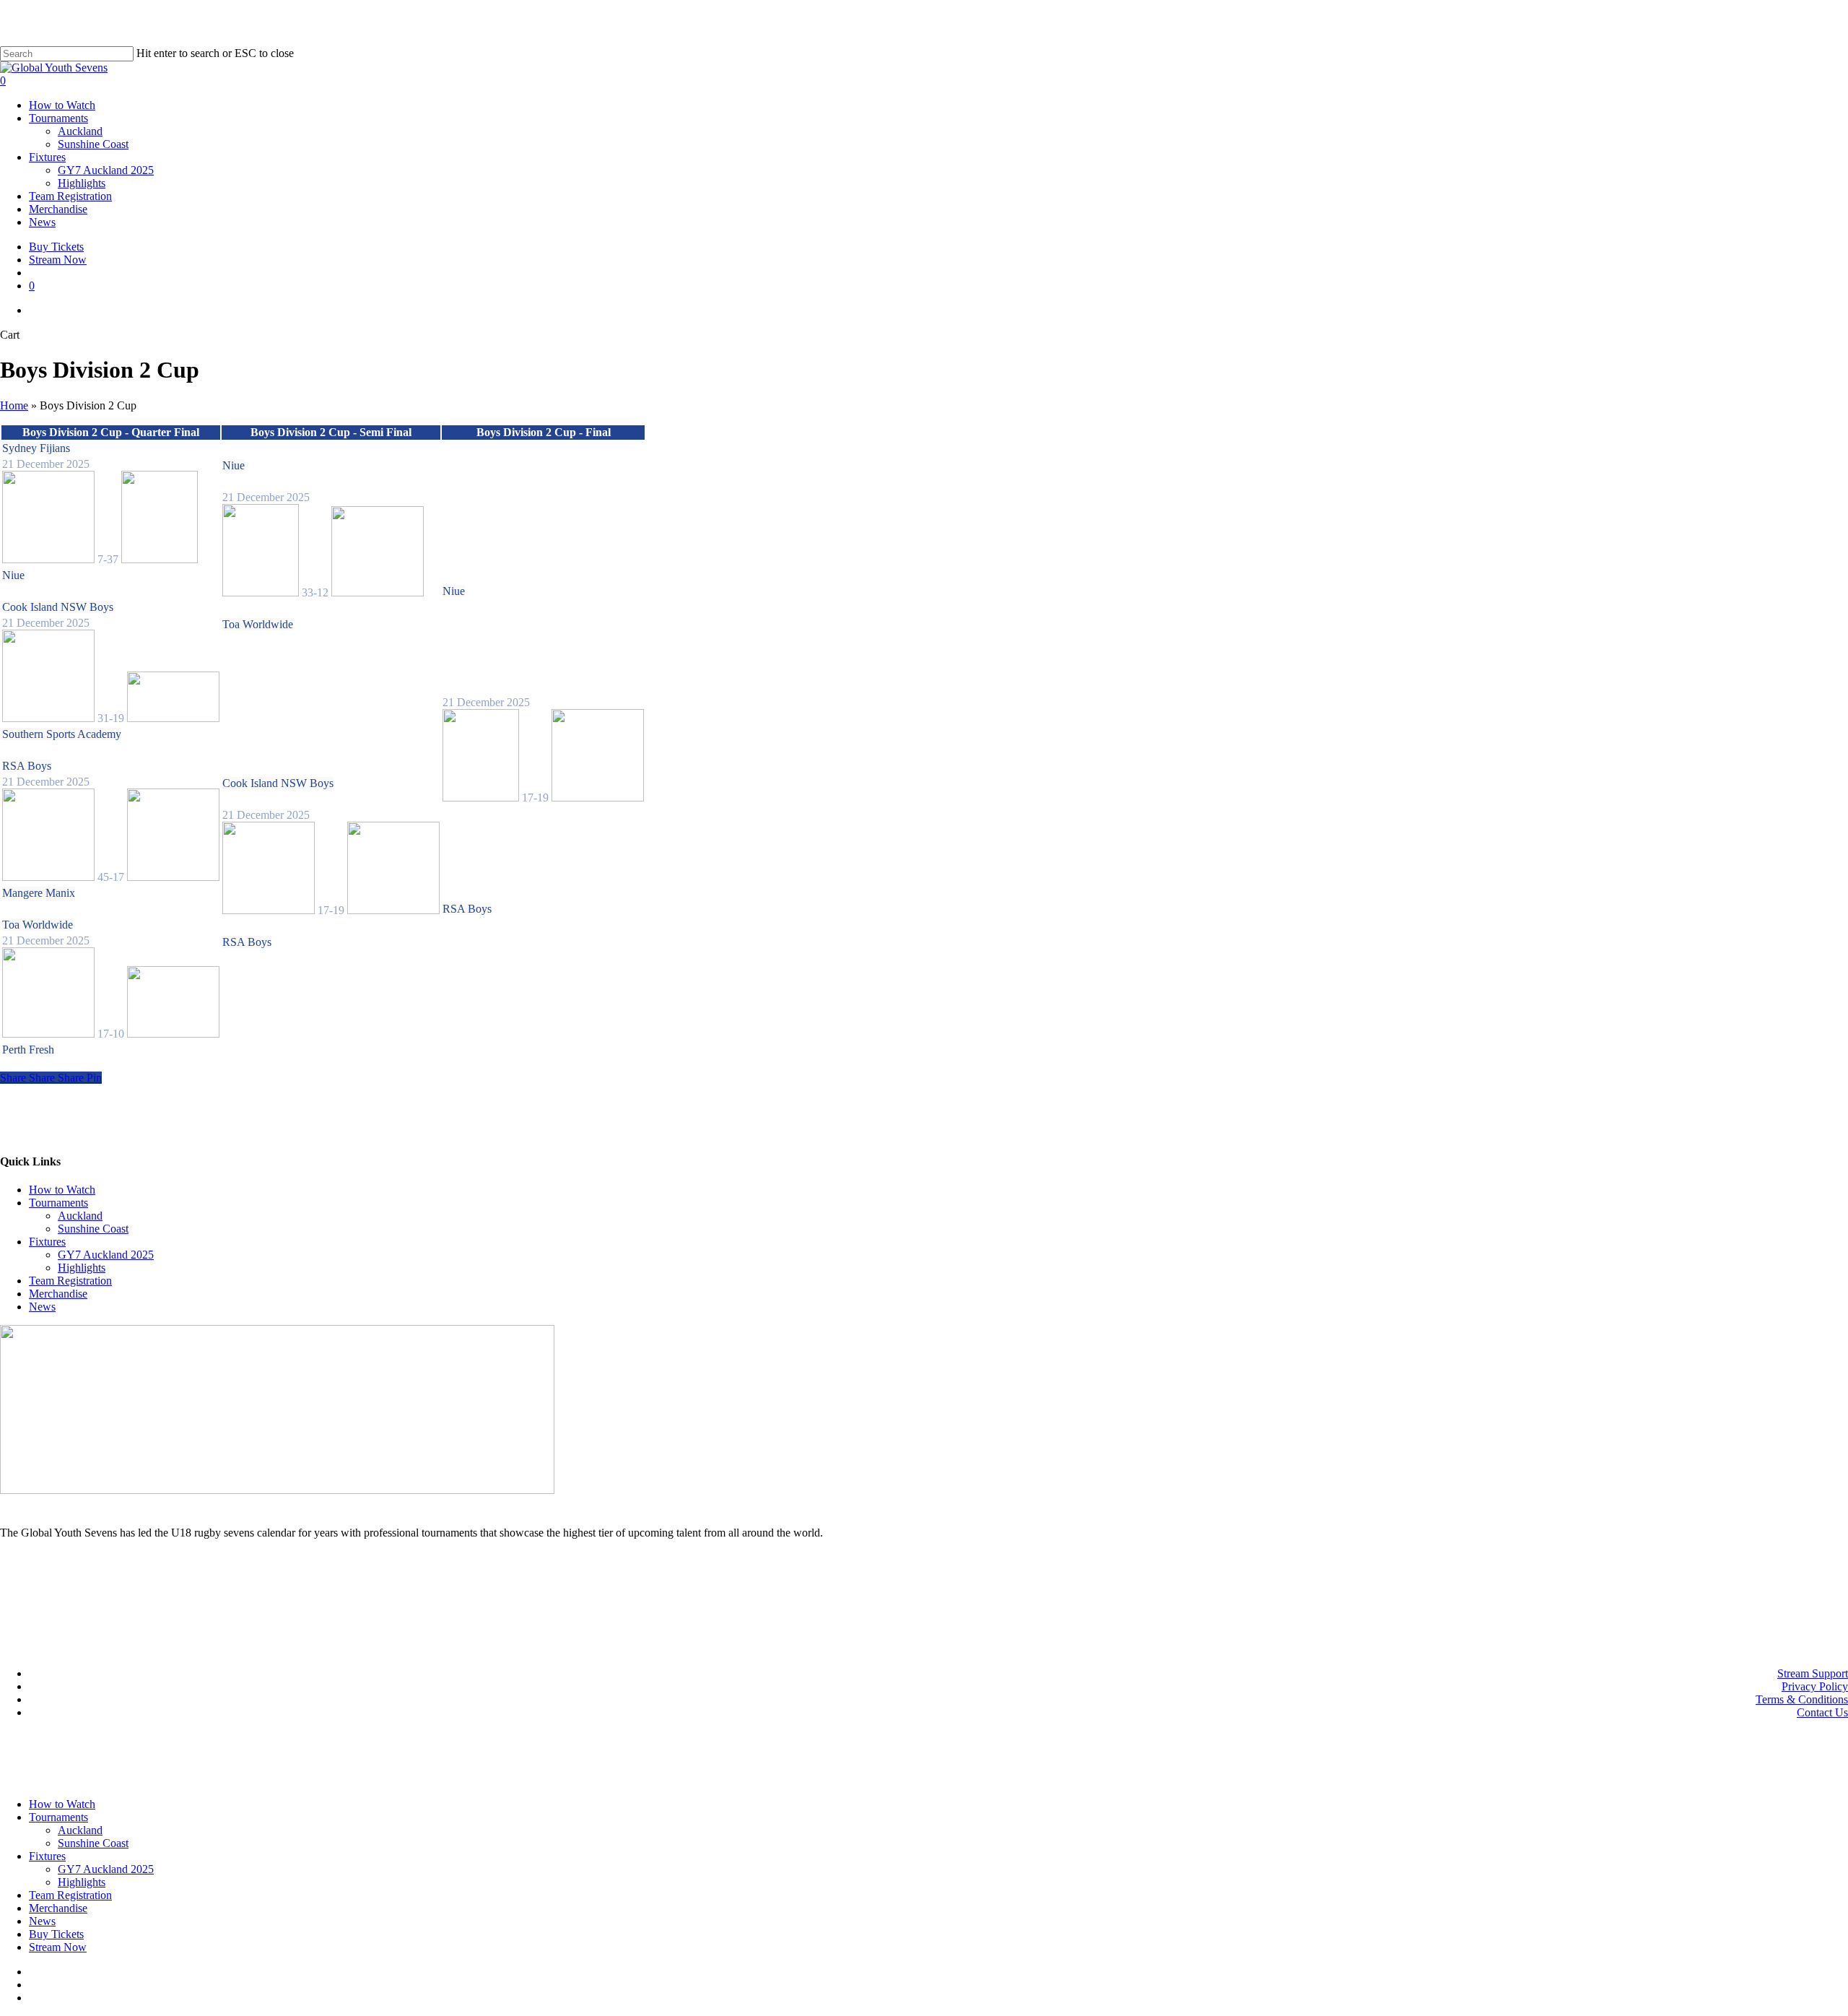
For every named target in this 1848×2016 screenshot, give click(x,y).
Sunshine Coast (93, 1229)
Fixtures (47, 1242)
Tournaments (58, 1203)
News (42, 1307)
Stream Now (58, 1947)
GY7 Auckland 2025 (106, 1255)
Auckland (80, 1216)
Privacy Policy (1815, 1686)
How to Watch (62, 1190)
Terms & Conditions (1802, 1699)
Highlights (82, 1268)
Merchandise (58, 1294)
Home (14, 405)
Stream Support (1813, 1673)
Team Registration (70, 1281)
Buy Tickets (56, 1934)
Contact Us (1822, 1712)
